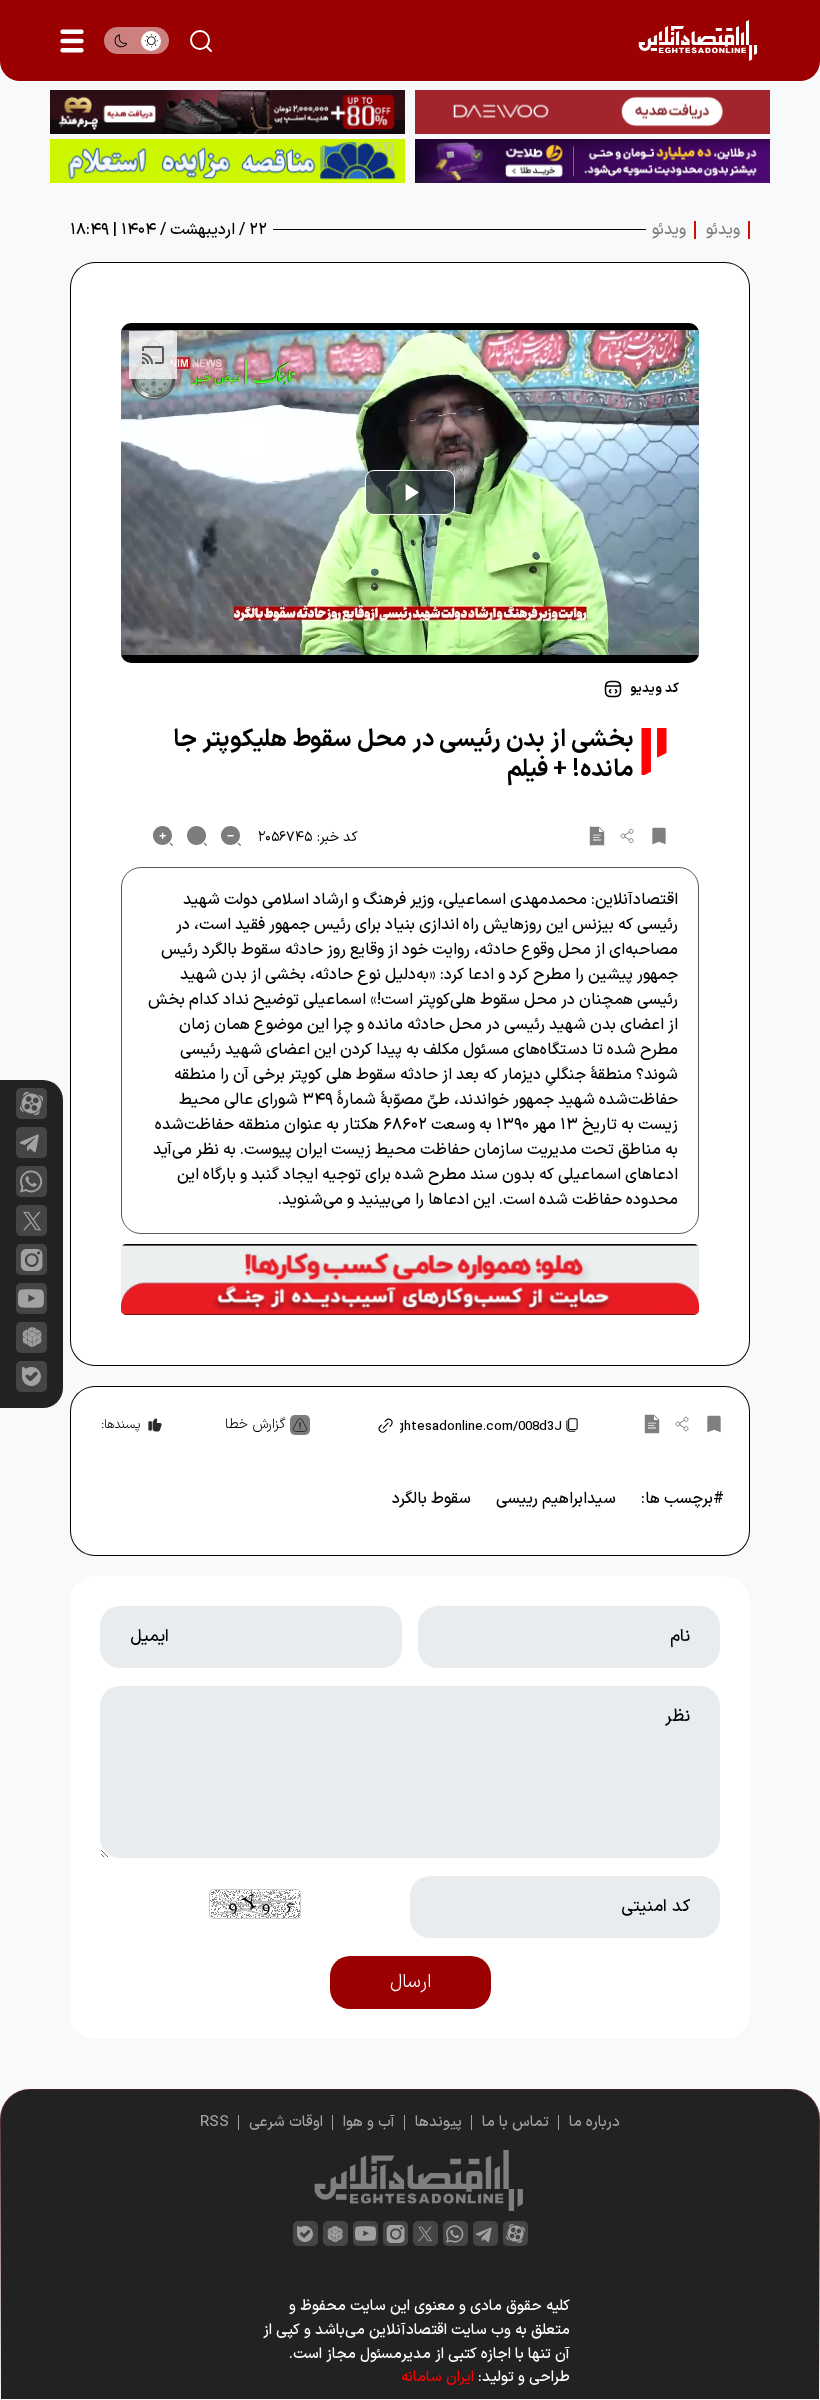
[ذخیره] (659, 836)
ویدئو (723, 230)
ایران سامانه (437, 2377)
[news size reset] (197, 836)
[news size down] (231, 836)
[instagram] (31, 1259)
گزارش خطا (255, 1424)
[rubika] (31, 1337)
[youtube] (31, 1298)
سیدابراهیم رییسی (556, 1499)
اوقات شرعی (286, 2122)
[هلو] (410, 1280)
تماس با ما (515, 2122)
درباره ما (594, 2122)
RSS (214, 2122)
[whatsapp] (31, 1181)
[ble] (31, 1376)
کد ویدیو (654, 689)
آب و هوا (369, 2122)
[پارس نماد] (227, 161)
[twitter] (425, 2233)
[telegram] (31, 1142)
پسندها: (120, 1425)
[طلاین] (592, 161)
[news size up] (163, 836)
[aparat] (31, 1103)
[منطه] (227, 112)
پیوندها (438, 2122)
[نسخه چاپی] (597, 836)
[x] (31, 1220)
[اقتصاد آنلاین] (697, 40)
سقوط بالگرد (431, 1499)
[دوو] (592, 112)
